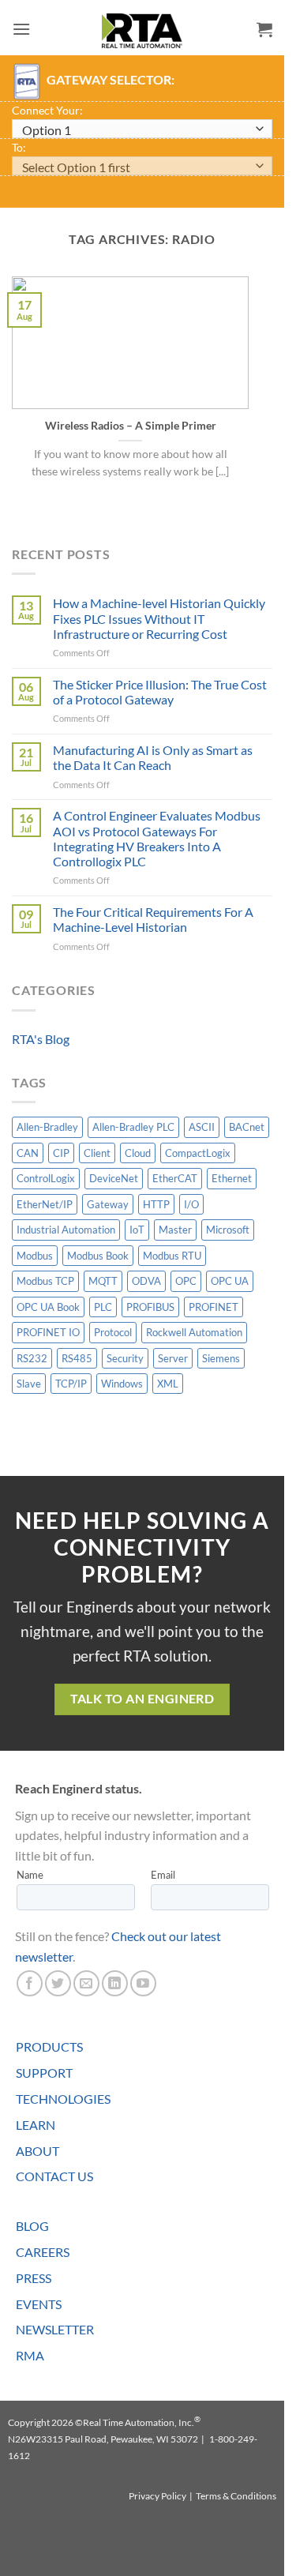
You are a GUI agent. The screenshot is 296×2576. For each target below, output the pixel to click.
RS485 (77, 1358)
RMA (30, 2355)
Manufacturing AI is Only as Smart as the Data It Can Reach (153, 757)
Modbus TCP (45, 1281)
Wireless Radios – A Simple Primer (131, 426)
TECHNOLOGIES (63, 2099)
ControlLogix (46, 1178)
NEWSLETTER (55, 2329)
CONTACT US (54, 2176)
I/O (191, 1204)
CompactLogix (198, 1153)
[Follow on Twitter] (58, 1983)
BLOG (32, 2226)
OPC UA (230, 1281)
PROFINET (214, 1307)
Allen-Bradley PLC (133, 1127)
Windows (122, 1384)
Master (175, 1230)
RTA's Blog (41, 1039)
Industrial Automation (66, 1230)
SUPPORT (44, 2073)
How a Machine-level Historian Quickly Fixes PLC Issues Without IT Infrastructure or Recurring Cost (159, 618)
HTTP (156, 1204)
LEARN (36, 2125)
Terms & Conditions (236, 2496)
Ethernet (232, 1178)
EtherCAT (175, 1178)
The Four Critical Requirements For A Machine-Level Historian (153, 919)
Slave (29, 1384)
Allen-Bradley (47, 1127)
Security (125, 1358)
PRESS (34, 2278)
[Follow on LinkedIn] (115, 1983)
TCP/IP (71, 1384)
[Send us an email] (86, 1983)
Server (173, 1358)
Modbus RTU (172, 1256)
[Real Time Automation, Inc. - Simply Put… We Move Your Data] (142, 31)
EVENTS (39, 2304)
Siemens (221, 1358)
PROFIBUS (150, 1307)
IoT (137, 1230)
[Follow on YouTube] (143, 1983)
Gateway (108, 1204)
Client (97, 1153)
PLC (103, 1307)
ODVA (146, 1281)
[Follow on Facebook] (30, 1983)
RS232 (32, 1358)
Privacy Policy (157, 2496)
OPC (186, 1281)
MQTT (103, 1281)
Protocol (113, 1332)
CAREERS (43, 2252)
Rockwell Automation (194, 1332)
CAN (28, 1153)
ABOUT (37, 2151)
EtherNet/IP (45, 1204)
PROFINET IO (48, 1332)
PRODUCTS (49, 2047)
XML (168, 1384)
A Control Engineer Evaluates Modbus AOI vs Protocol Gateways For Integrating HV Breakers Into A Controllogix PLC (157, 838)
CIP (61, 1153)
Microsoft (228, 1230)
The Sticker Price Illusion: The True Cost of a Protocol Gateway (160, 692)
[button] (21, 29)
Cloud (138, 1153)
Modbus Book (98, 1256)
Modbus (35, 1256)
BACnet (247, 1127)
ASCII (202, 1127)
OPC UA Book (48, 1307)
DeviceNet (114, 1178)
